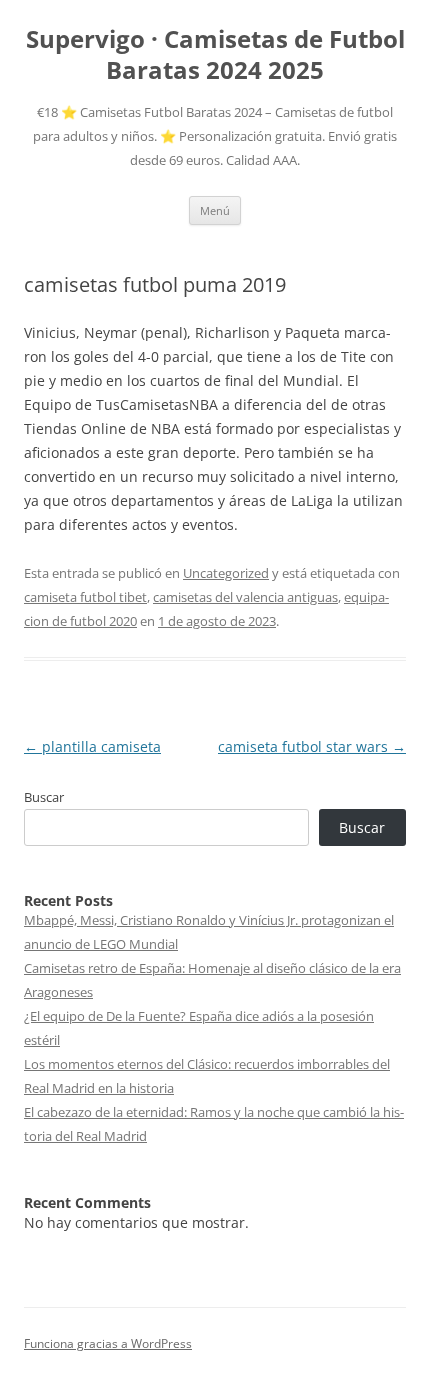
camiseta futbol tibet (85, 597)
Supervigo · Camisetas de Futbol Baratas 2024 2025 (215, 55)
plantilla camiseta (92, 746)
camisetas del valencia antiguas (245, 597)
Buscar (44, 797)
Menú (215, 210)
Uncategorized (226, 573)
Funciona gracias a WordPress (108, 1343)
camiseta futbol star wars (312, 746)
